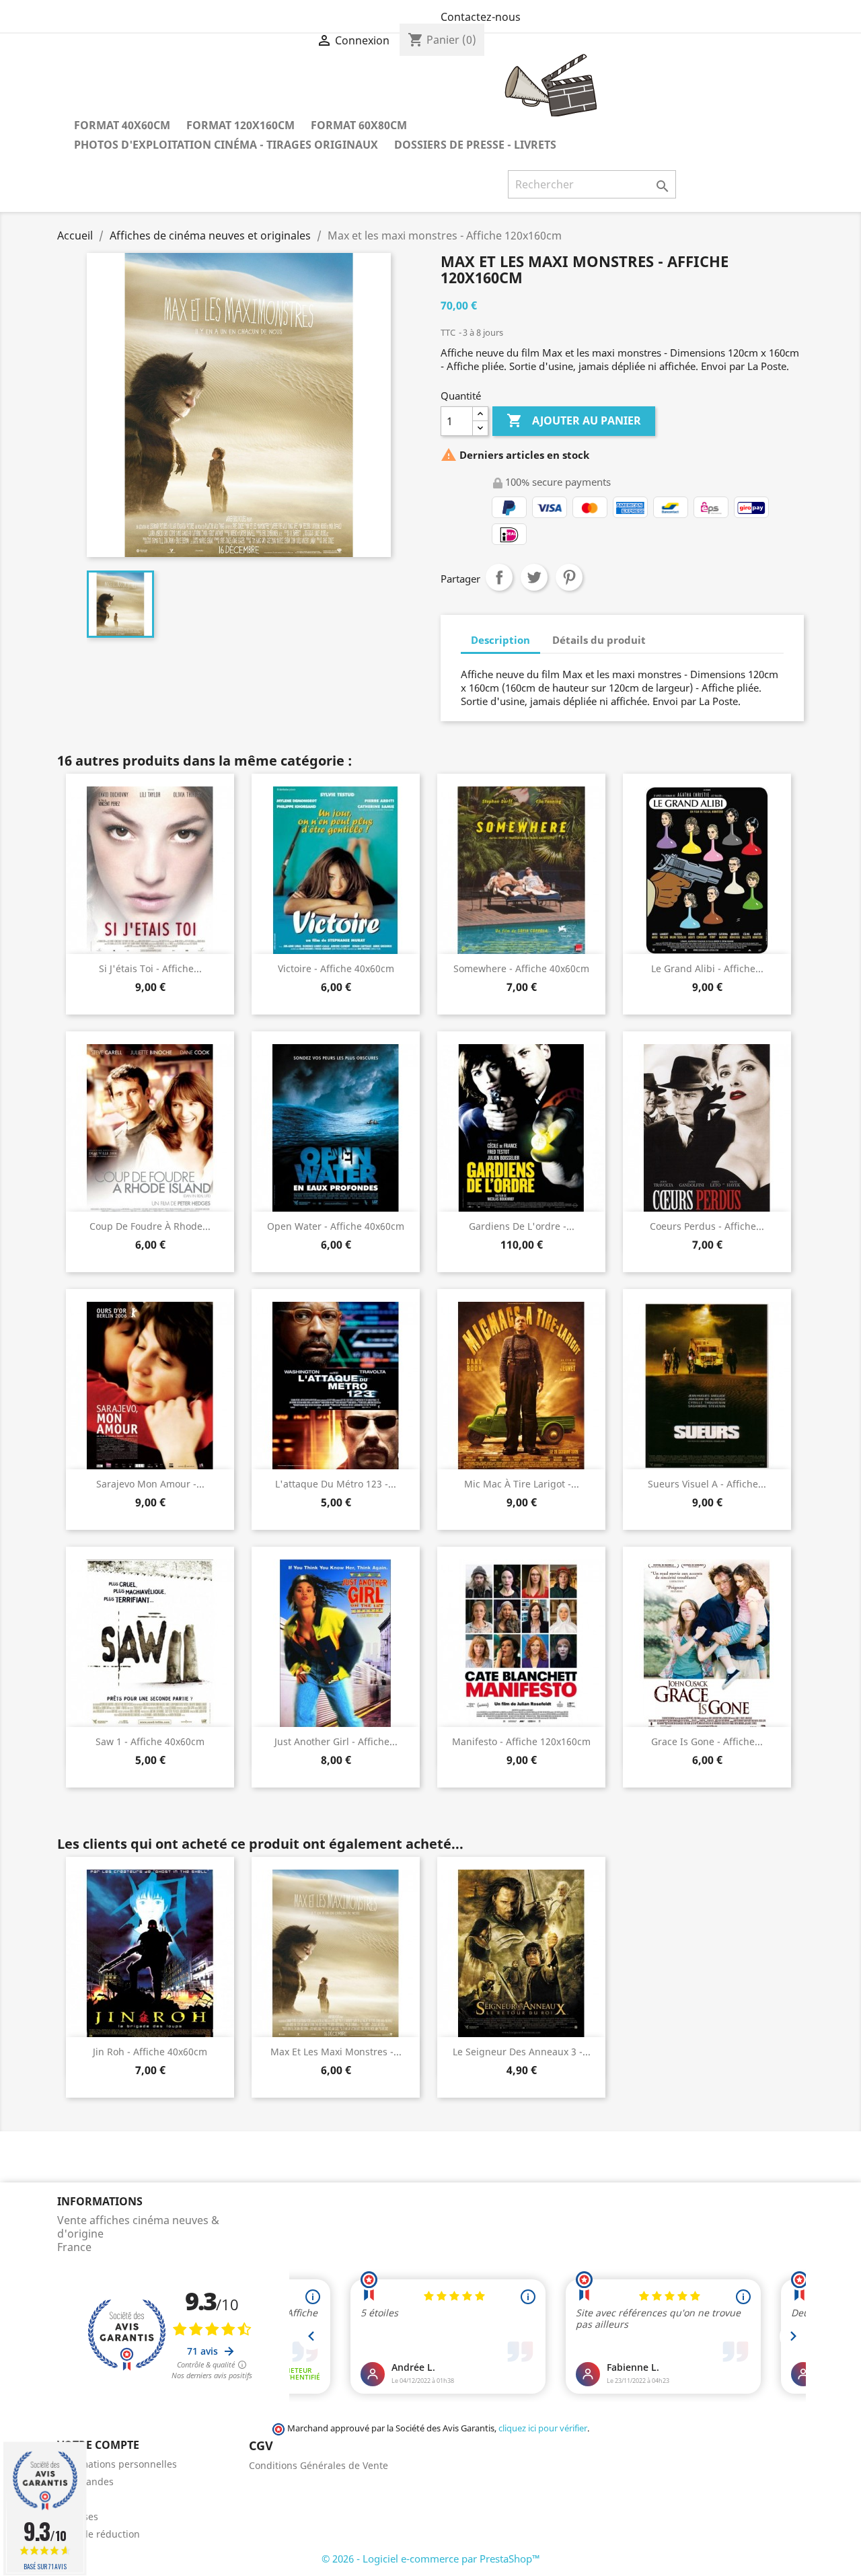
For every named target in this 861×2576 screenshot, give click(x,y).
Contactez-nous (481, 17)
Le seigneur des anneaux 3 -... (522, 2052)
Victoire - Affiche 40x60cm (336, 968)
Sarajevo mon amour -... (150, 1484)
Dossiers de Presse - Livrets (475, 145)
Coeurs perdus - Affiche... (707, 1226)
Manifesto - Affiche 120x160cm (521, 1741)
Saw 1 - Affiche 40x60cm (150, 1741)
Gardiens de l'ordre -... (522, 1226)
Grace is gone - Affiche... (707, 1741)
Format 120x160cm (240, 125)
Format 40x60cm (122, 125)
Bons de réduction (99, 2534)
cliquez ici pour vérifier (543, 2428)
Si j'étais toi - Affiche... (150, 968)
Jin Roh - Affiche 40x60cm (150, 2052)
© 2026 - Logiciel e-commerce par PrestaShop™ (431, 2559)
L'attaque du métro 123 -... (336, 1484)
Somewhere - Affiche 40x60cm (521, 968)
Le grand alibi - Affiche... (707, 968)
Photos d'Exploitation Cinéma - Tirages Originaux (226, 145)
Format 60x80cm (359, 125)
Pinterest (569, 577)
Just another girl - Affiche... (336, 1741)
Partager (499, 577)
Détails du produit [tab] (599, 640)
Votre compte (98, 2445)
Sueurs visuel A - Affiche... (707, 1484)
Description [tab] (500, 640)
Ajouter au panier (574, 420)
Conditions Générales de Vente (319, 2465)
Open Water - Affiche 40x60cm (336, 1226)
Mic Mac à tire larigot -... (522, 1484)
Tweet (534, 577)
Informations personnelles (117, 2464)
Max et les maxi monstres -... (336, 2052)
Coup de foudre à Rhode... (150, 1226)
